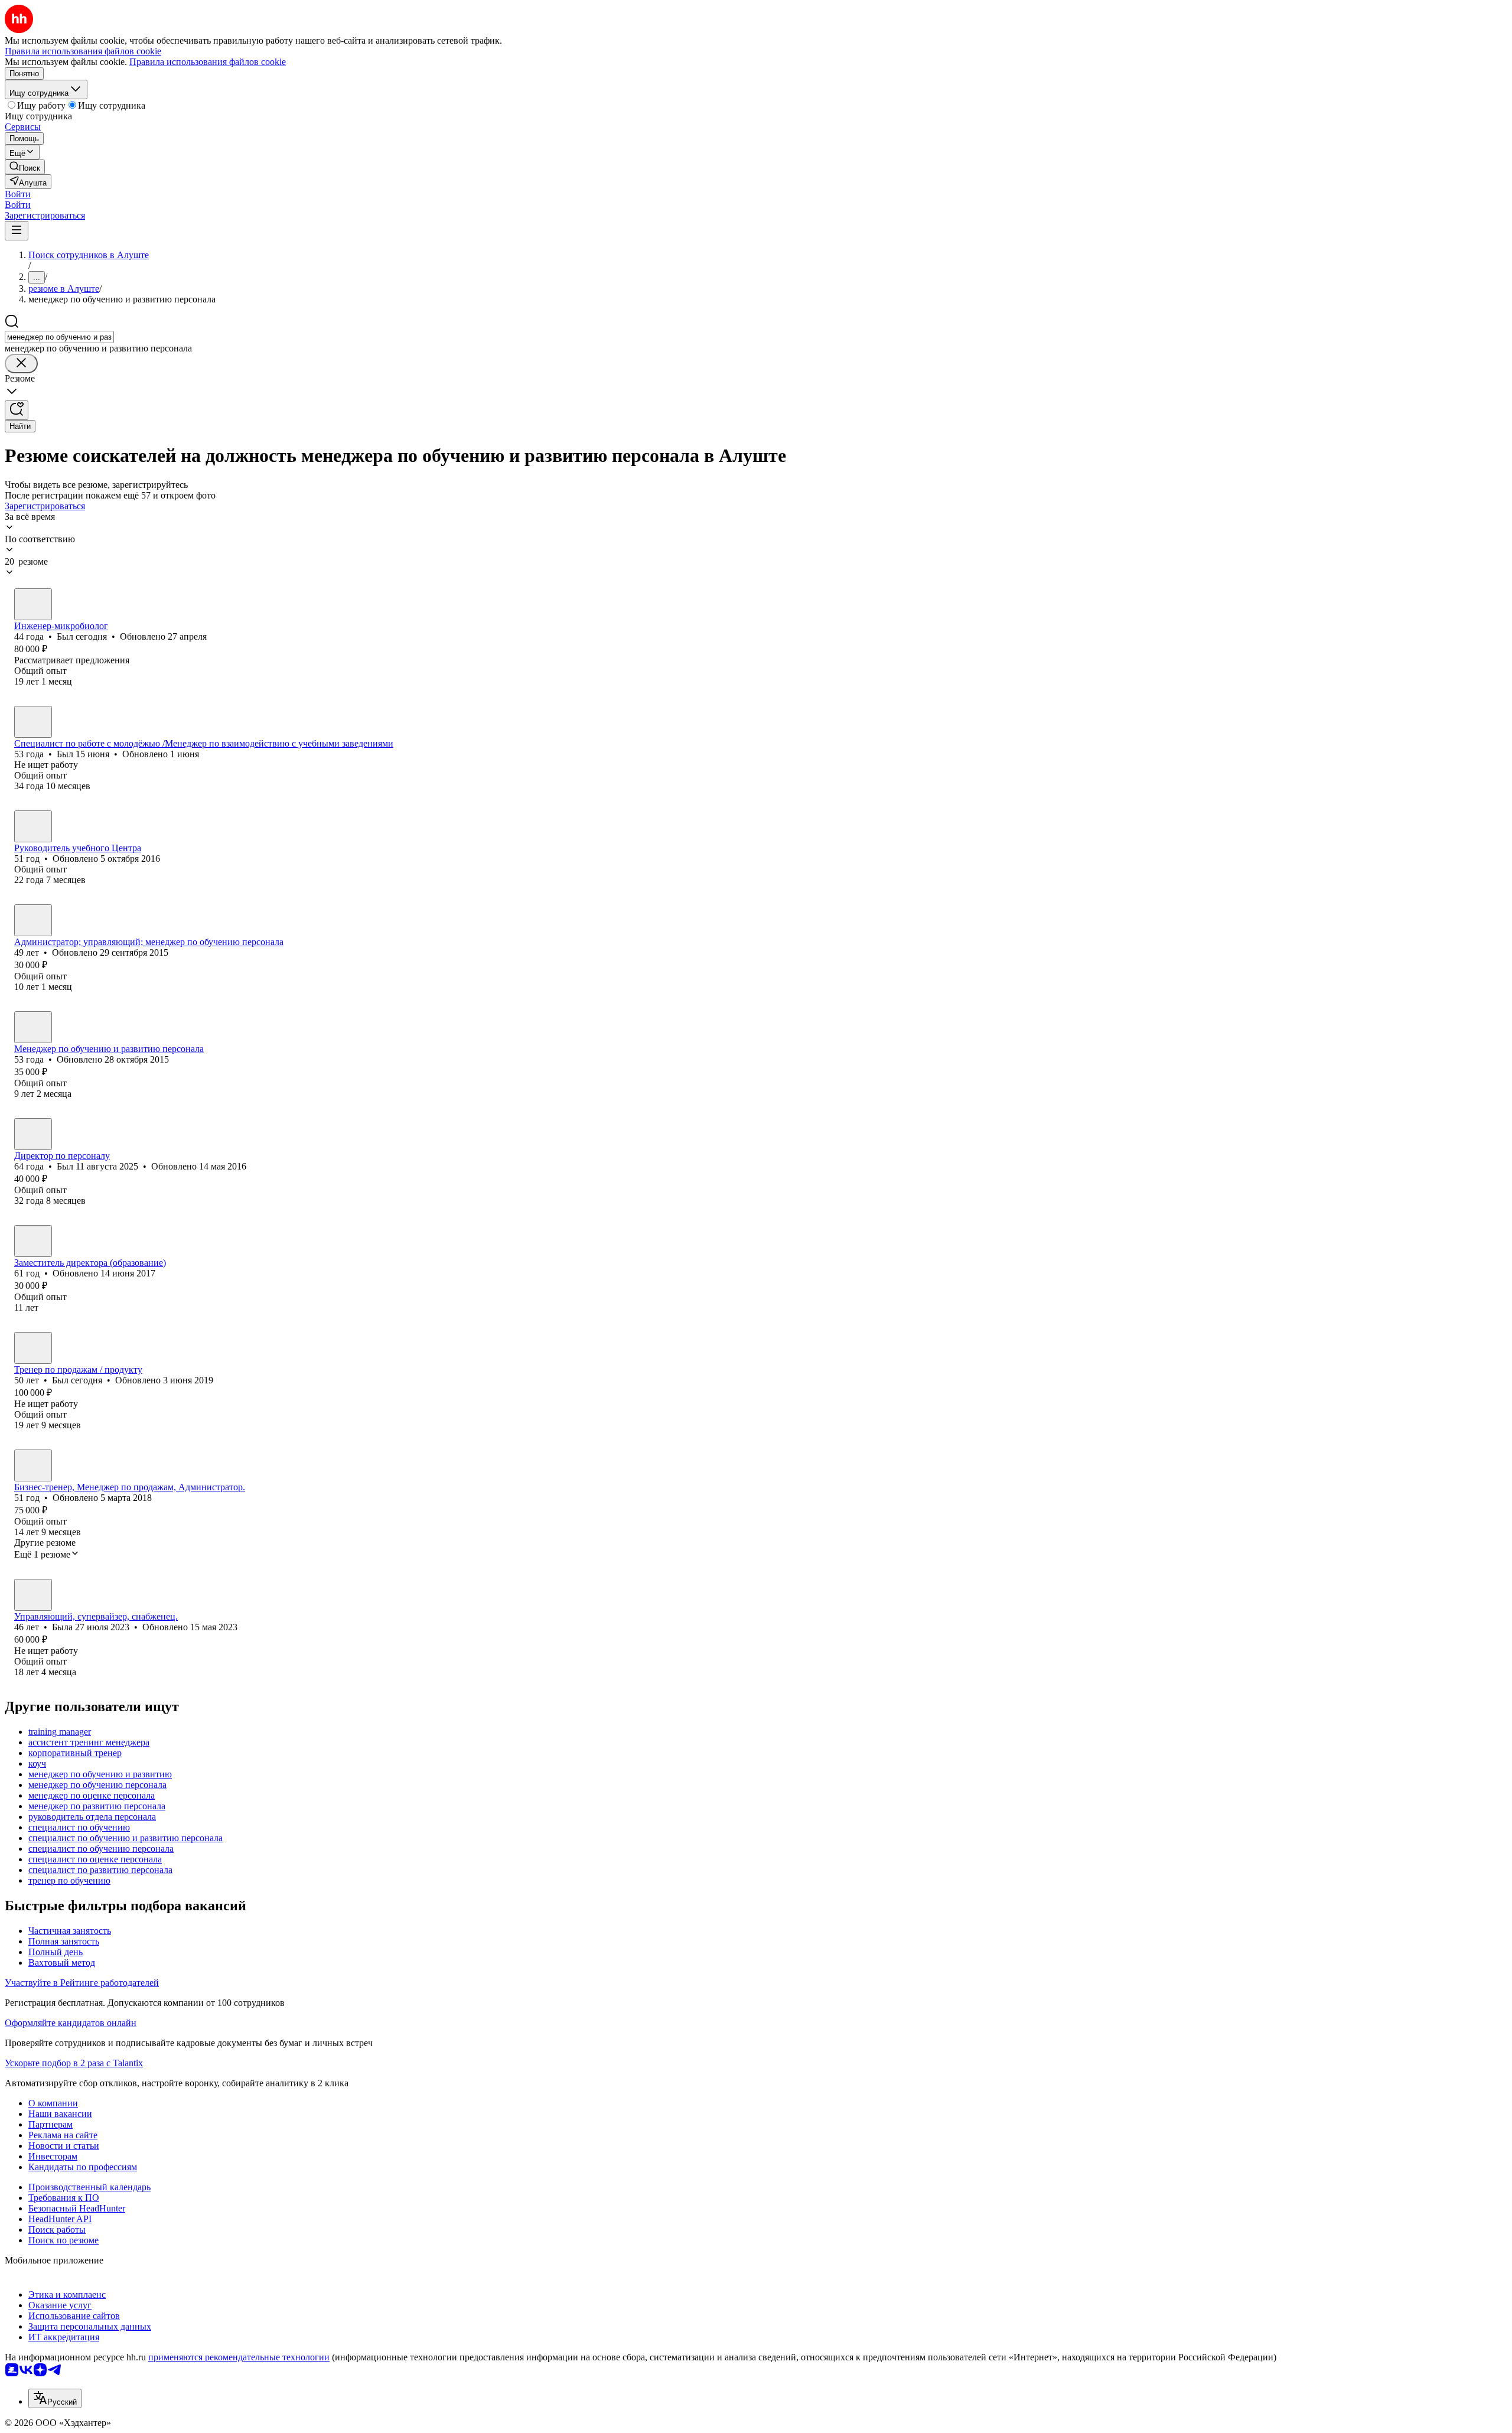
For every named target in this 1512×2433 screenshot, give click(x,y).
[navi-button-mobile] (17, 231)
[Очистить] (21, 364)
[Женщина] (33, 826)
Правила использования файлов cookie (208, 62)
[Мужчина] (33, 604)
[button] (18, 194)
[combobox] (59, 337)
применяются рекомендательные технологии (239, 2357)
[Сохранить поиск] (17, 410)
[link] (25, 167)
